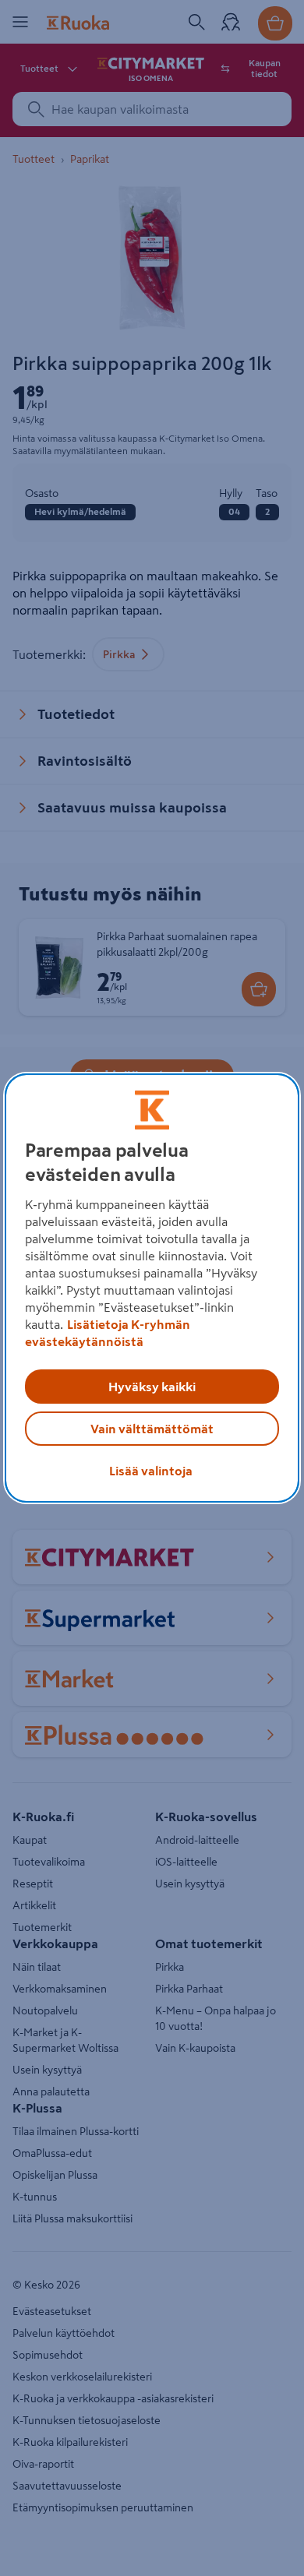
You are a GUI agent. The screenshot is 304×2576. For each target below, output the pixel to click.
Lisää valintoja (151, 1471)
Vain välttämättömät (152, 1429)
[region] (152, 1288)
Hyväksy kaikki (152, 1387)
